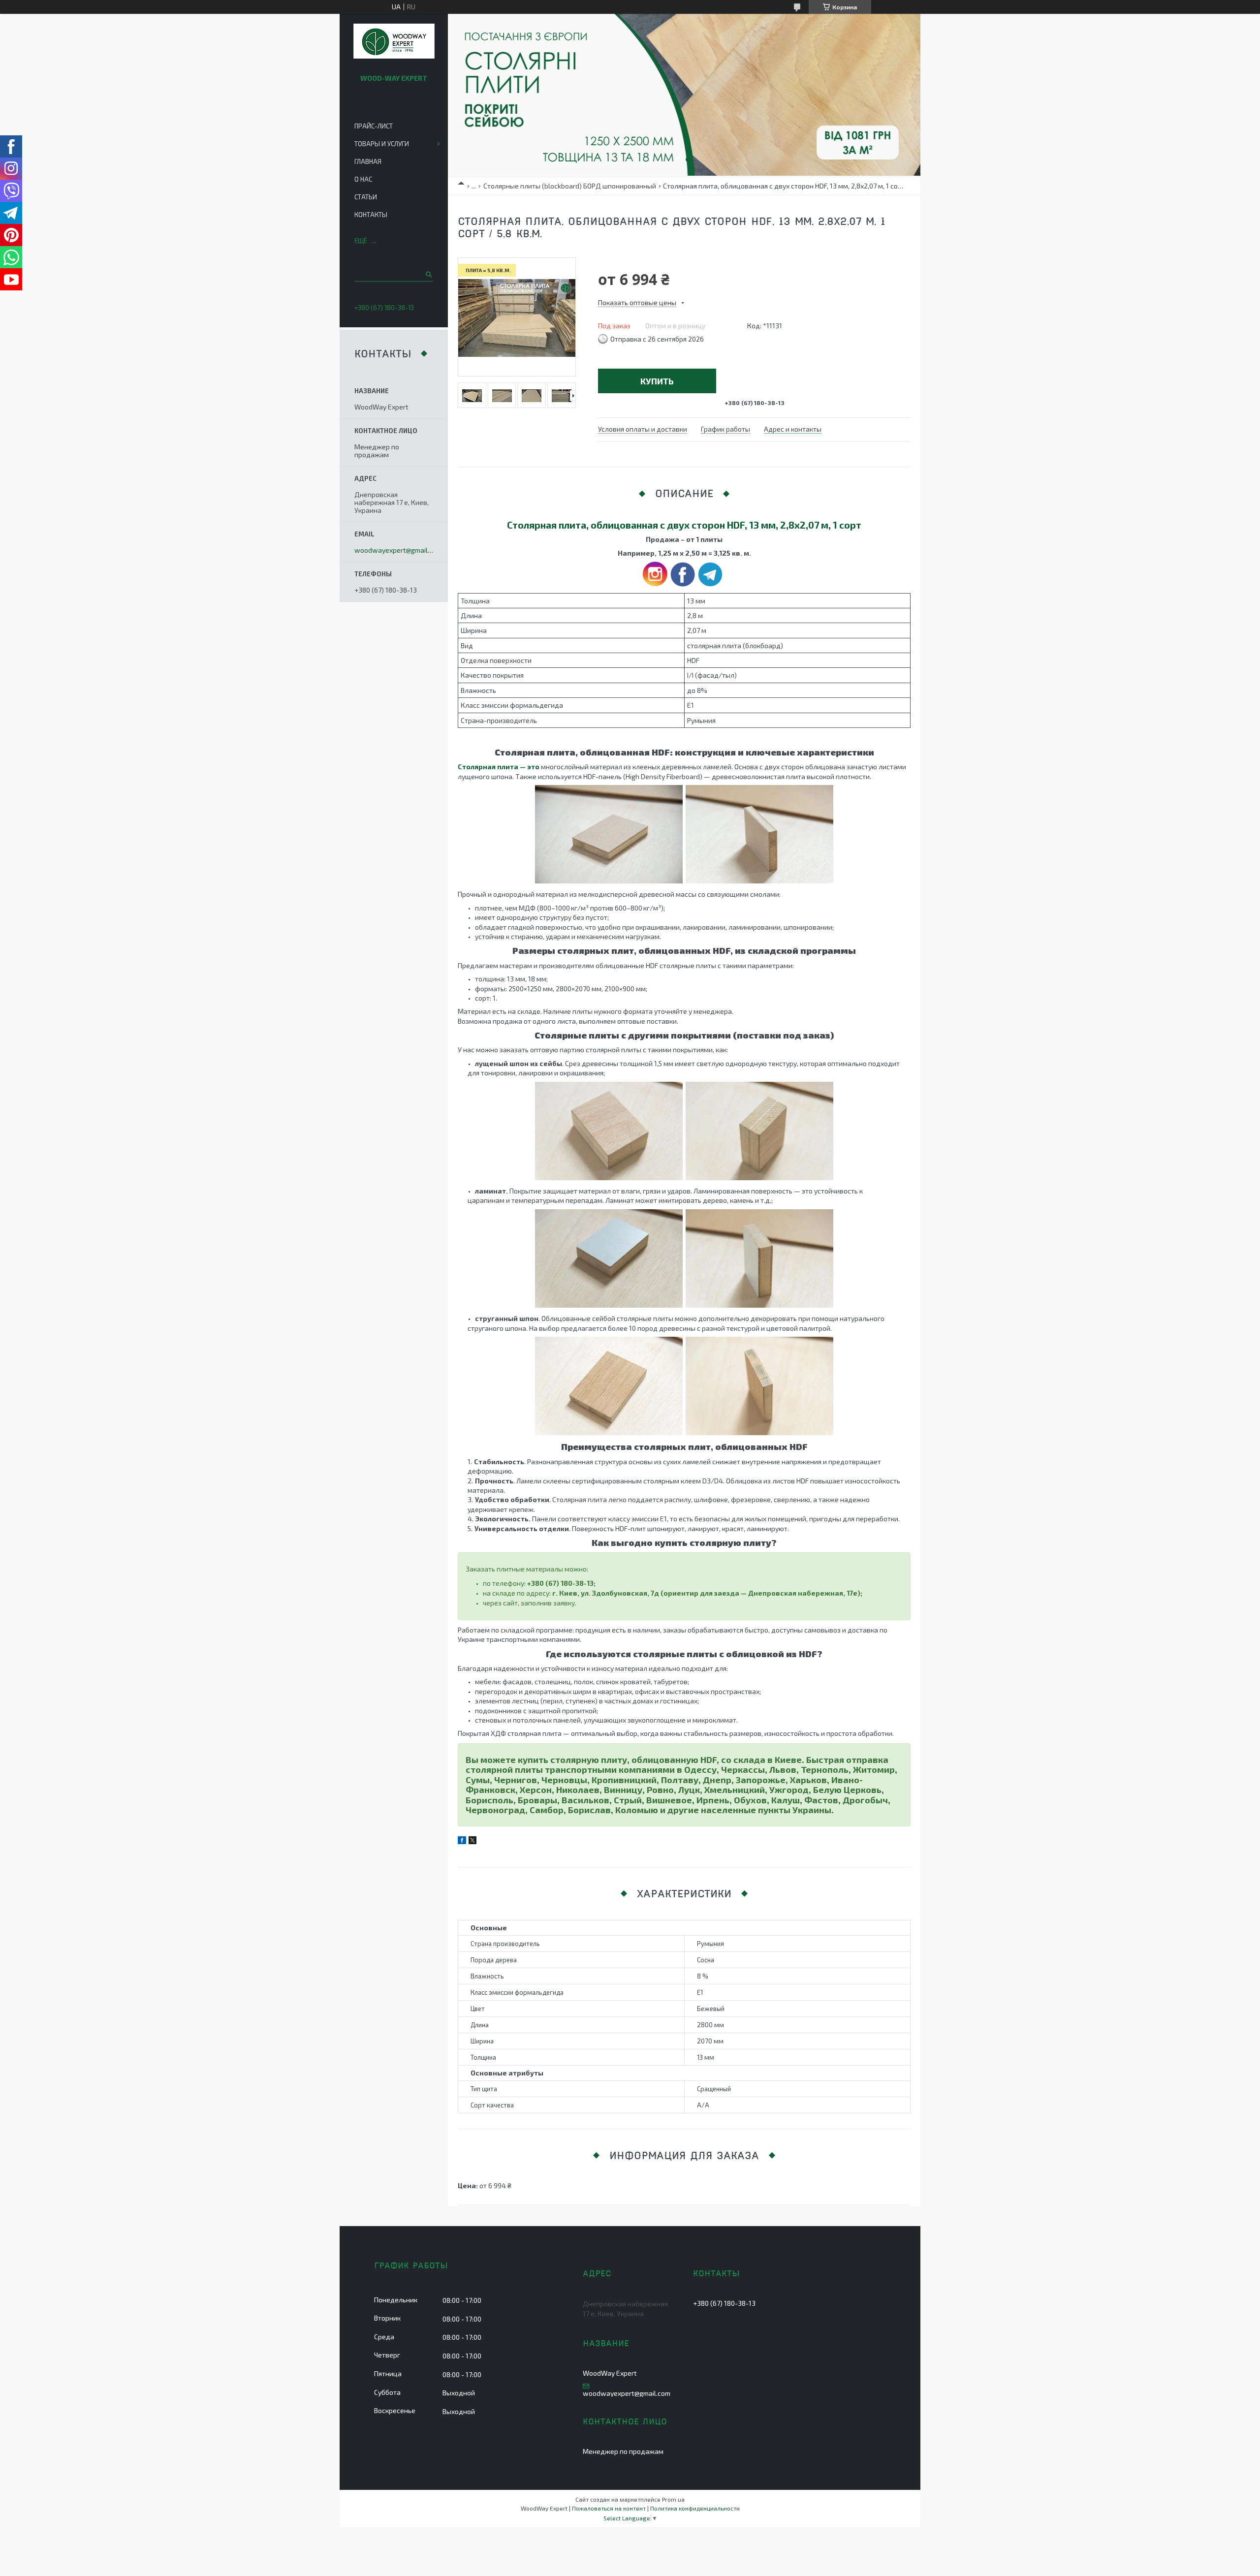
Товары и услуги (382, 144)
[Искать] (428, 274)
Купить (657, 381)
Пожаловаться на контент (609, 2508)
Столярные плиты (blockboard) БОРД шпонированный (570, 186)
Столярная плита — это (499, 767)
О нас (363, 179)
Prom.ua (673, 2499)
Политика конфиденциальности (695, 2508)
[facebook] (462, 1841)
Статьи (366, 197)
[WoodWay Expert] (394, 42)
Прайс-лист (374, 126)
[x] (472, 1841)
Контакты (371, 215)
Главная (368, 161)
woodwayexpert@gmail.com (394, 550)
